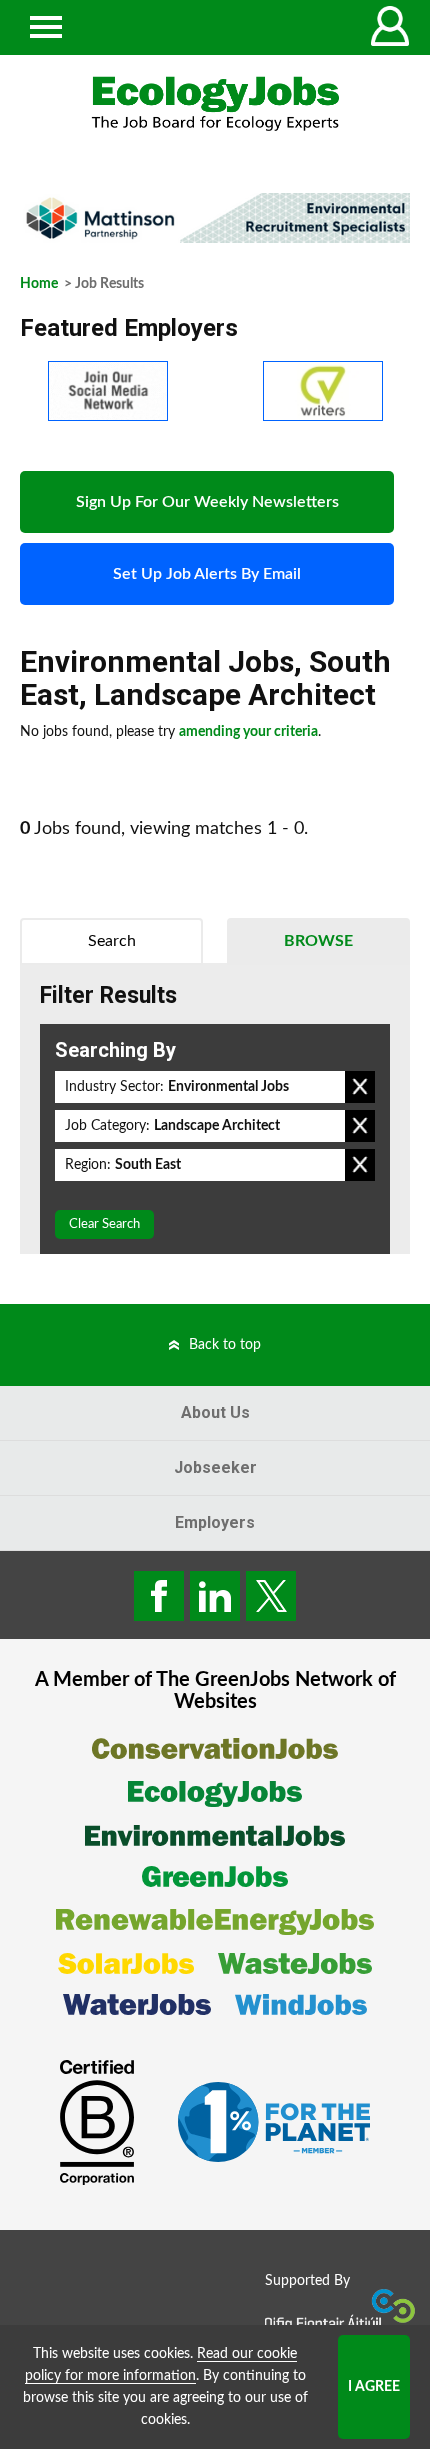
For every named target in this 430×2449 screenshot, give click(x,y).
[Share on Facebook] (159, 1596)
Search (112, 941)
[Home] (215, 103)
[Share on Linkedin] (215, 1596)
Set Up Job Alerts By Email (207, 574)
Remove (360, 1087)
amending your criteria (248, 732)
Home (39, 284)
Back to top (225, 1345)
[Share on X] (271, 1596)
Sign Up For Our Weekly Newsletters (207, 502)
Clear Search (104, 1224)
